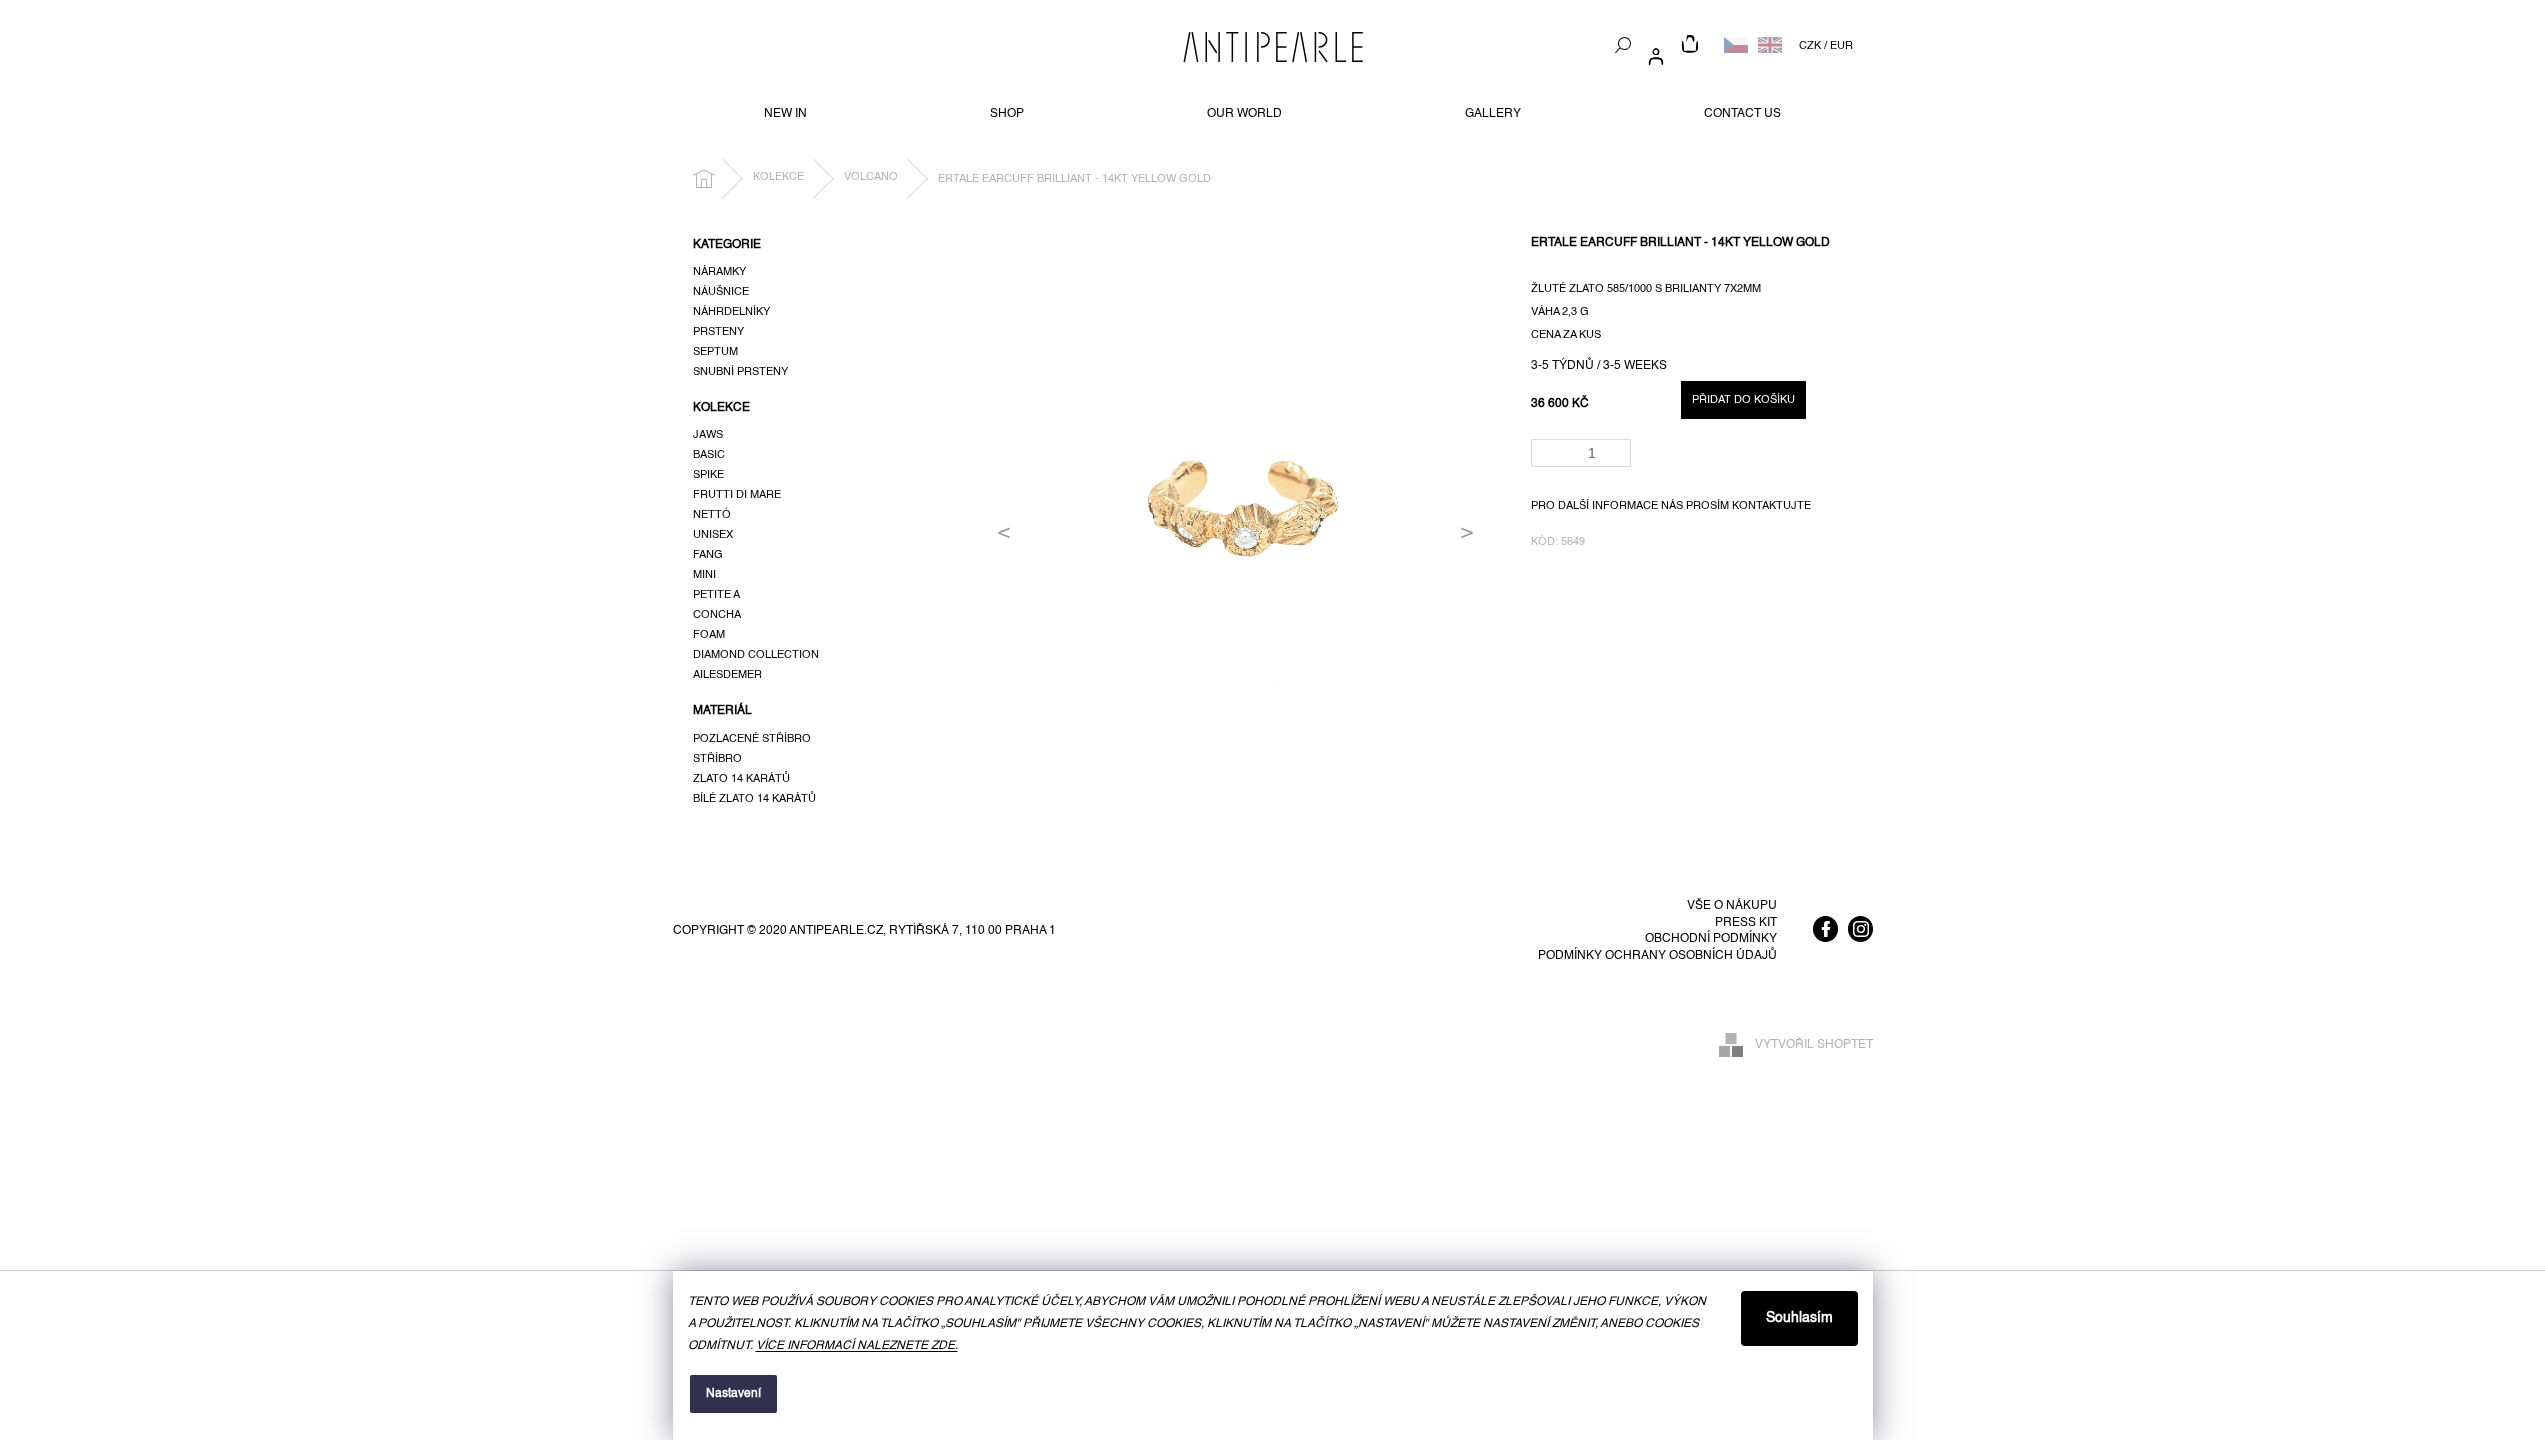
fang (708, 555)
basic (709, 455)
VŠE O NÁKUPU (1732, 906)
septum (715, 352)
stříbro (717, 759)
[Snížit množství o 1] (1619, 459)
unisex (713, 535)
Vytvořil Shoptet (1814, 1045)
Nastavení (733, 1394)
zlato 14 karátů (741, 779)
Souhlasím (1799, 1318)
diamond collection (756, 655)
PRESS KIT (1746, 923)
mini (704, 575)
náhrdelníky (731, 312)
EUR (1841, 46)
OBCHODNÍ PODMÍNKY (1711, 939)
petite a (716, 595)
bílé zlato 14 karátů (754, 799)
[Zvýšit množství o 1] (1619, 446)
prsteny (718, 332)
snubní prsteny (740, 372)
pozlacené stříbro (752, 739)
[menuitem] (785, 114)
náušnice (721, 292)
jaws (708, 435)
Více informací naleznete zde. (857, 1346)
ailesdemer (727, 675)
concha (717, 615)
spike (708, 475)
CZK (1810, 46)
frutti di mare (737, 495)
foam (709, 635)
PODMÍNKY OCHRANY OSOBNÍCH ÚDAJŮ (1657, 956)
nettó (712, 515)
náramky (719, 272)
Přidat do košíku (1743, 400)
